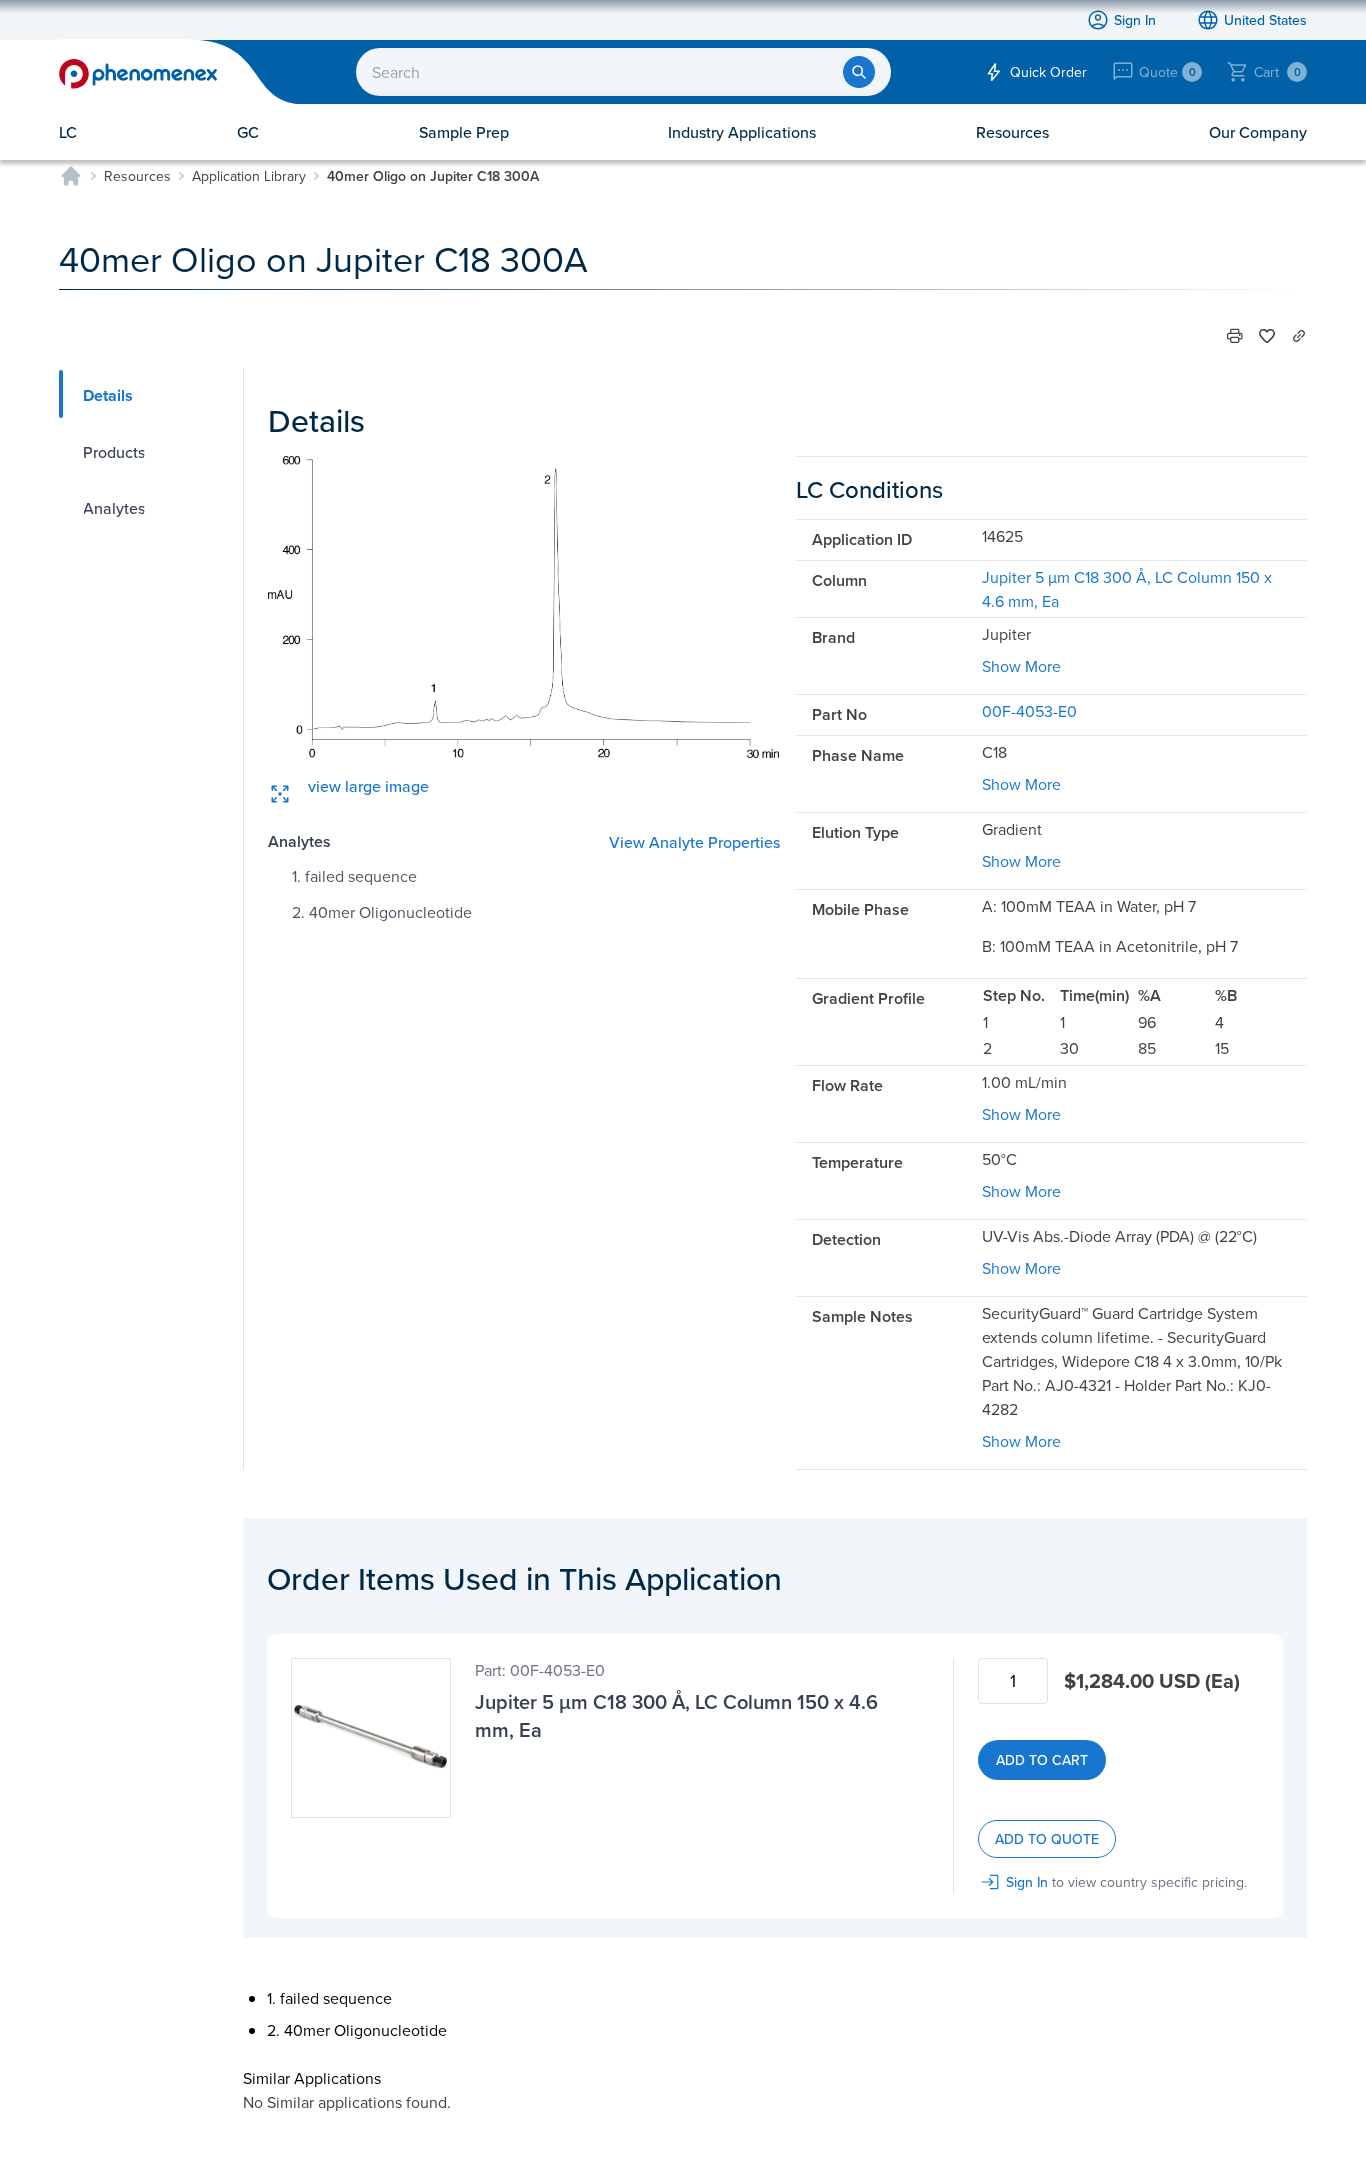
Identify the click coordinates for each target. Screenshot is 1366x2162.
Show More (1021, 666)
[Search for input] (859, 72)
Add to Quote (1047, 1839)
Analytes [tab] (114, 508)
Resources (137, 176)
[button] (1235, 336)
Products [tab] (114, 452)
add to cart (1042, 1760)
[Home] (71, 176)
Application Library (249, 176)
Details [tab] (108, 395)
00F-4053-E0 (1029, 711)
